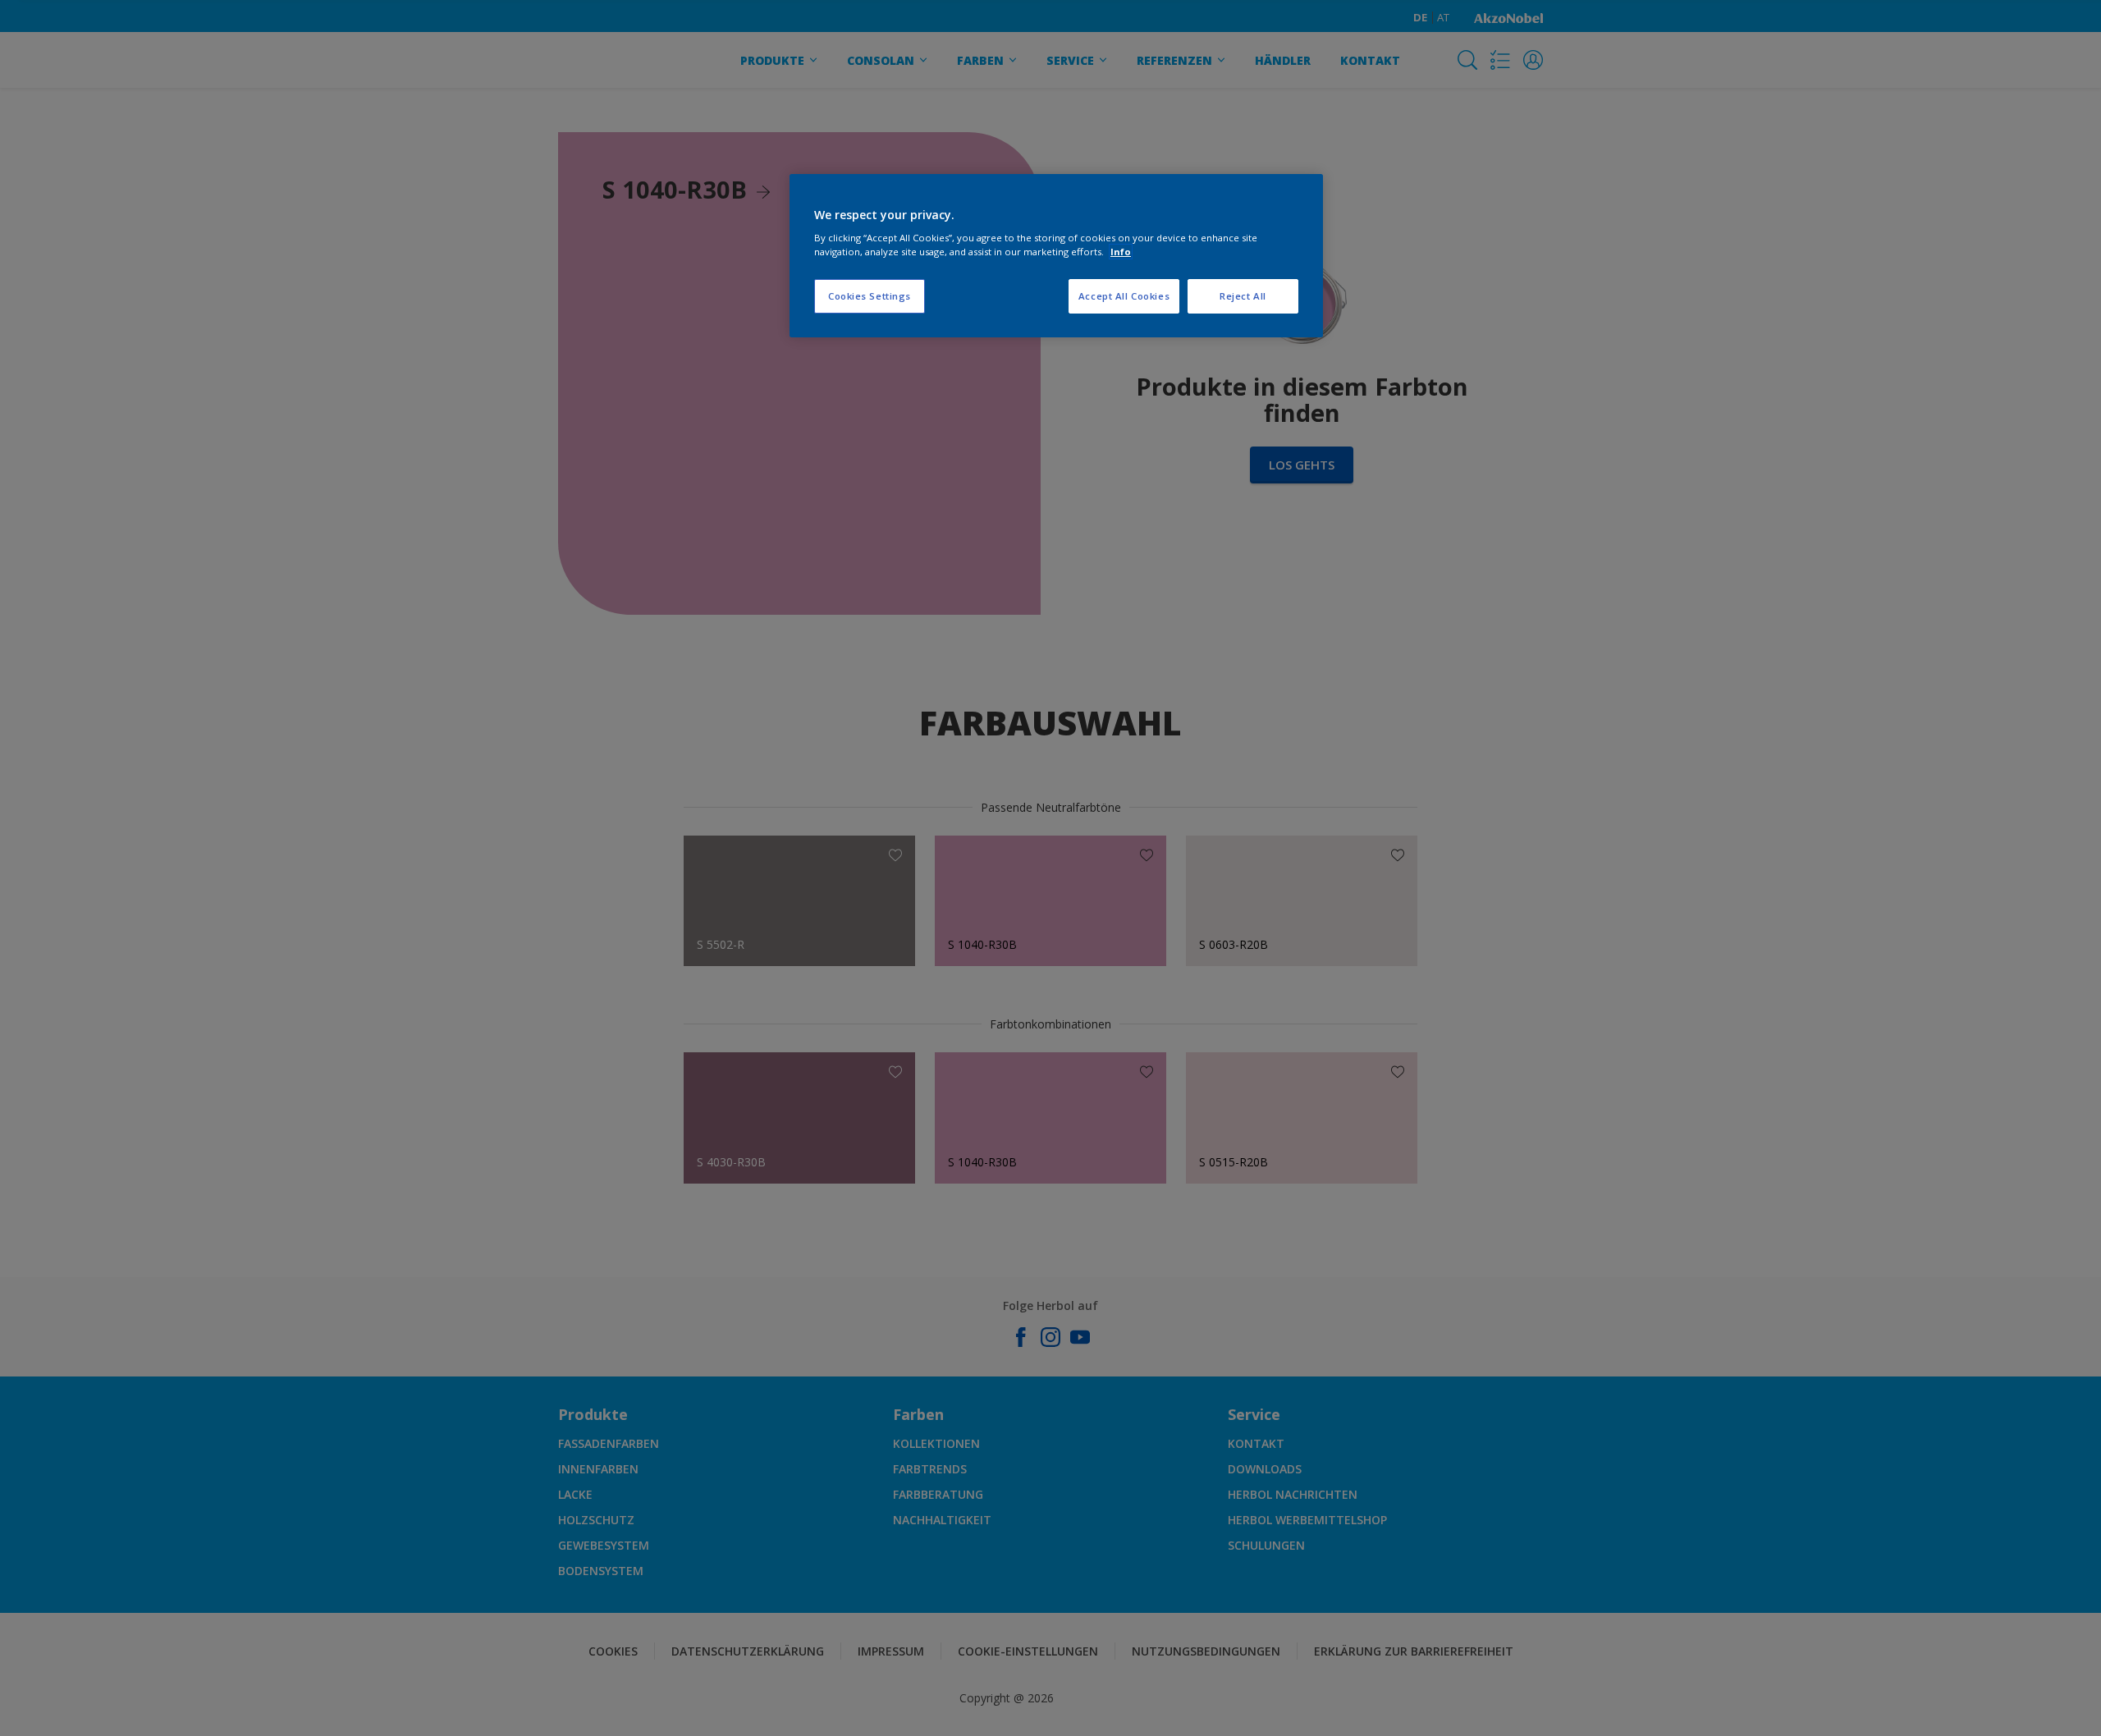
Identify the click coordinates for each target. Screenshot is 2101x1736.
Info (1121, 252)
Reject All (1243, 296)
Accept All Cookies (1124, 296)
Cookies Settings (870, 296)
